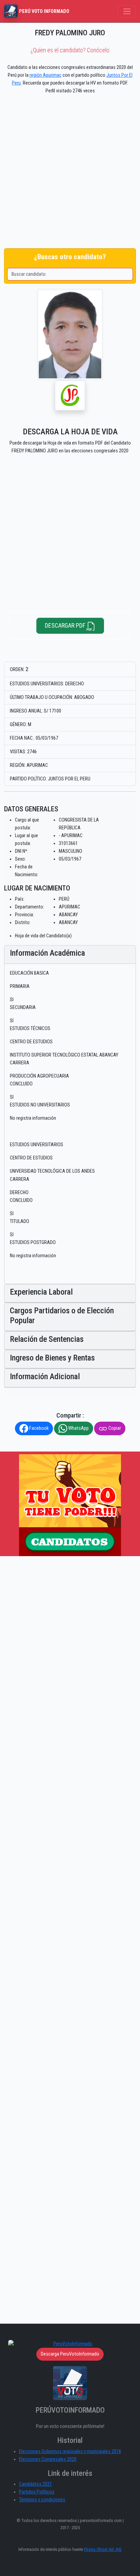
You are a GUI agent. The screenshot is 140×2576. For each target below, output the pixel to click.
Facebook (38, 1428)
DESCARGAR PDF (66, 625)
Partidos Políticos (37, 2492)
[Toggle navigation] (127, 11)
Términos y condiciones (42, 2500)
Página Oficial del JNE (103, 2549)
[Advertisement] (70, 173)
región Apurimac (46, 75)
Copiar (114, 1428)
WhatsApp (78, 1428)
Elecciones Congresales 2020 (48, 2459)
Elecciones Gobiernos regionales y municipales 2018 (70, 2452)
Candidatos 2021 (36, 2484)
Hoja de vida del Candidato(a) (43, 936)
